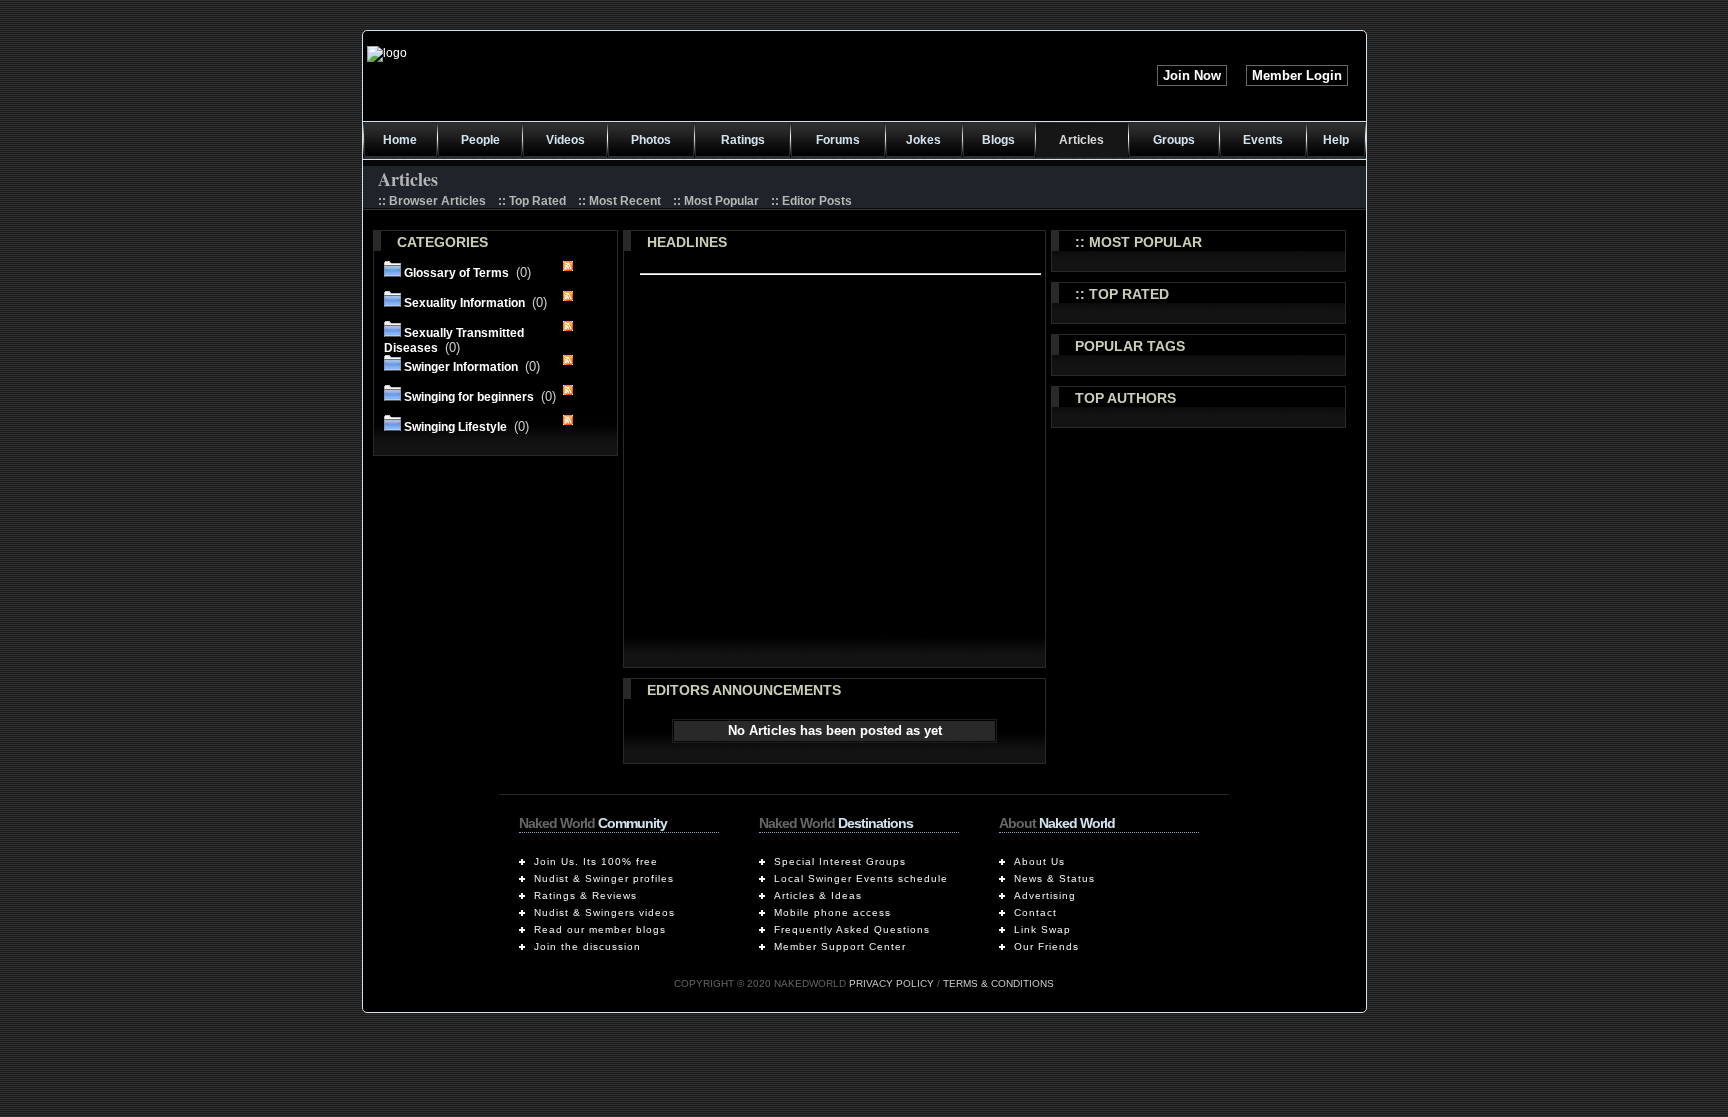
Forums (838, 140)
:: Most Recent (619, 201)
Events (1263, 140)
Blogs (998, 140)
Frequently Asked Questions (852, 929)
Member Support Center (840, 946)
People (480, 140)
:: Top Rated (532, 201)
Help (1336, 140)
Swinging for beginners (469, 397)
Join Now (1192, 75)
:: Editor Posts (811, 201)
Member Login (1297, 75)
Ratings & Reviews (585, 895)
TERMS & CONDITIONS (998, 983)
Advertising (1045, 895)
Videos (565, 140)
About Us (1039, 861)
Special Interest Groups (840, 861)
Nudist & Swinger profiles (604, 878)
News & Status (1054, 878)
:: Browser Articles (432, 201)
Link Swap (1042, 929)
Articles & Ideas (818, 895)
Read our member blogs (600, 929)
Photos (651, 140)
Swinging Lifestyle (455, 427)
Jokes (923, 140)
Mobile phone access (832, 912)
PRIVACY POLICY (891, 983)
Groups (1174, 140)
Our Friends (1046, 946)
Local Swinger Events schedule (861, 878)
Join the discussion (587, 946)
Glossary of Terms (456, 273)
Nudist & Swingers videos (604, 912)
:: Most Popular (716, 201)
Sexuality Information (464, 303)
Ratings (743, 140)
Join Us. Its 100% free (596, 861)
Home (400, 140)
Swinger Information (461, 367)
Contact (1035, 912)
